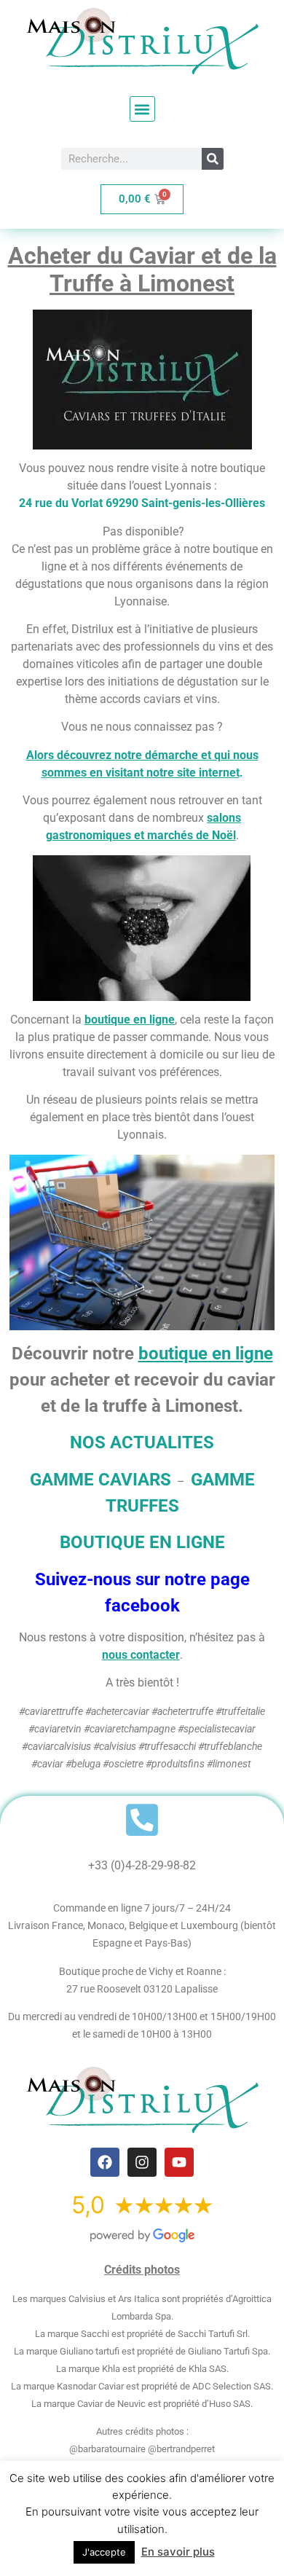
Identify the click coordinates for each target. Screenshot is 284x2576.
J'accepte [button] (104, 2552)
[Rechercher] (213, 159)
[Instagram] (142, 2162)
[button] (142, 109)
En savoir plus (178, 2552)
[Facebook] (105, 2162)
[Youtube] (179, 2162)
